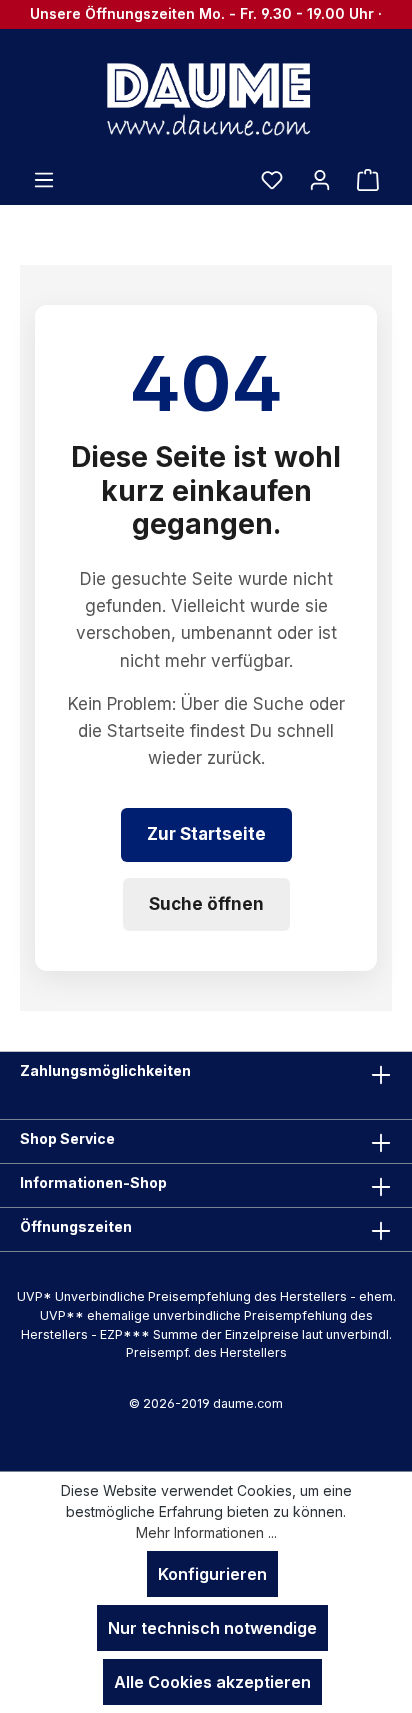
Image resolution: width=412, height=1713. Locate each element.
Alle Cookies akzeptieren (212, 1682)
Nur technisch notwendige (212, 1628)
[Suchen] (224, 179)
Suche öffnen (206, 904)
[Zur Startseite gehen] (206, 98)
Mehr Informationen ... (206, 1532)
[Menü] (44, 179)
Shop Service (67, 1138)
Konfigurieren (212, 1574)
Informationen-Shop (93, 1182)
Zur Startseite (206, 834)
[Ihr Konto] (320, 179)
